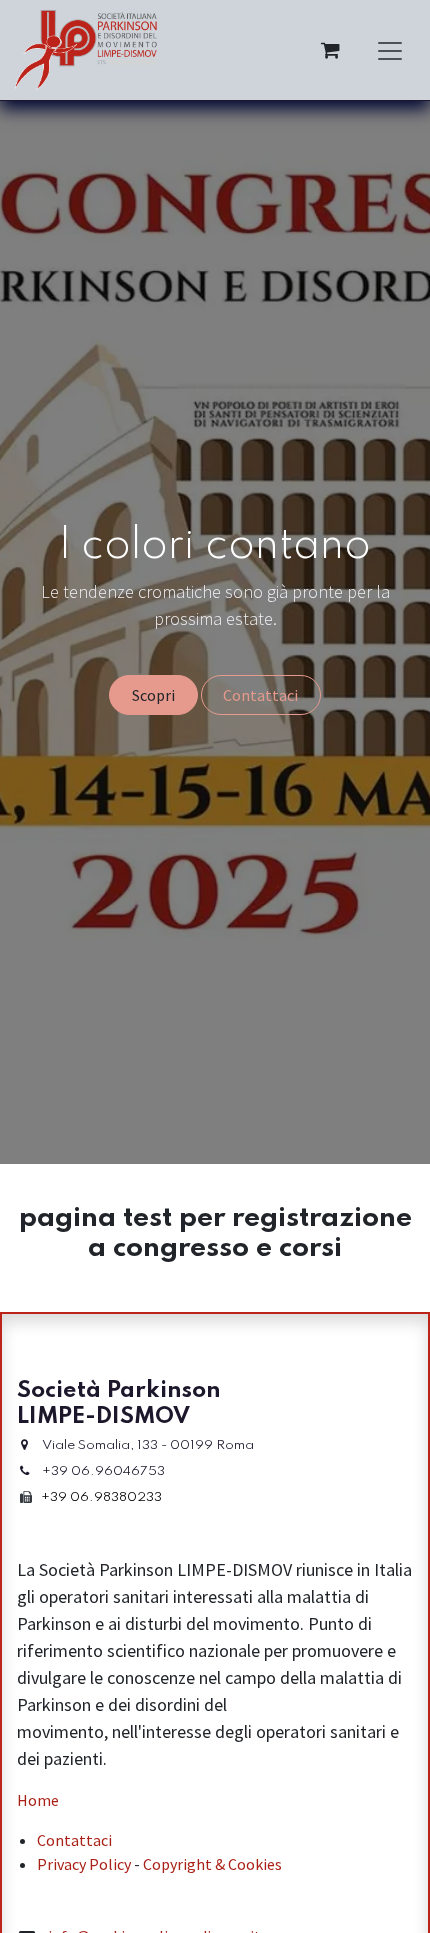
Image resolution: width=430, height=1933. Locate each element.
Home (38, 1800)
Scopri (153, 695)
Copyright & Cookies (212, 1864)
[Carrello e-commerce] (330, 50)
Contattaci (260, 695)
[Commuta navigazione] (390, 50)
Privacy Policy (84, 1864)
